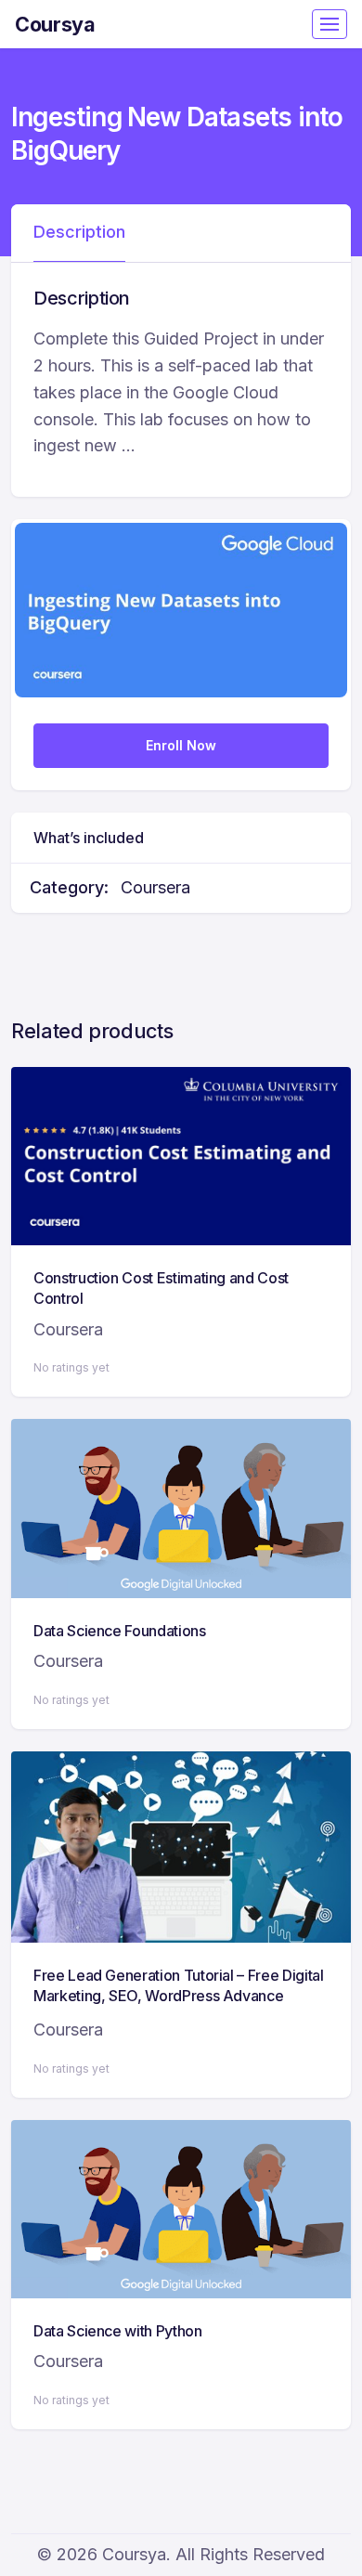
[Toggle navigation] (330, 24)
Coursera (155, 887)
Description (79, 232)
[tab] (79, 233)
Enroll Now (181, 745)
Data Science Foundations (120, 1631)
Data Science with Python (118, 2331)
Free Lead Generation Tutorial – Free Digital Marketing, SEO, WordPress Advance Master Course (179, 1996)
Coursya (55, 24)
